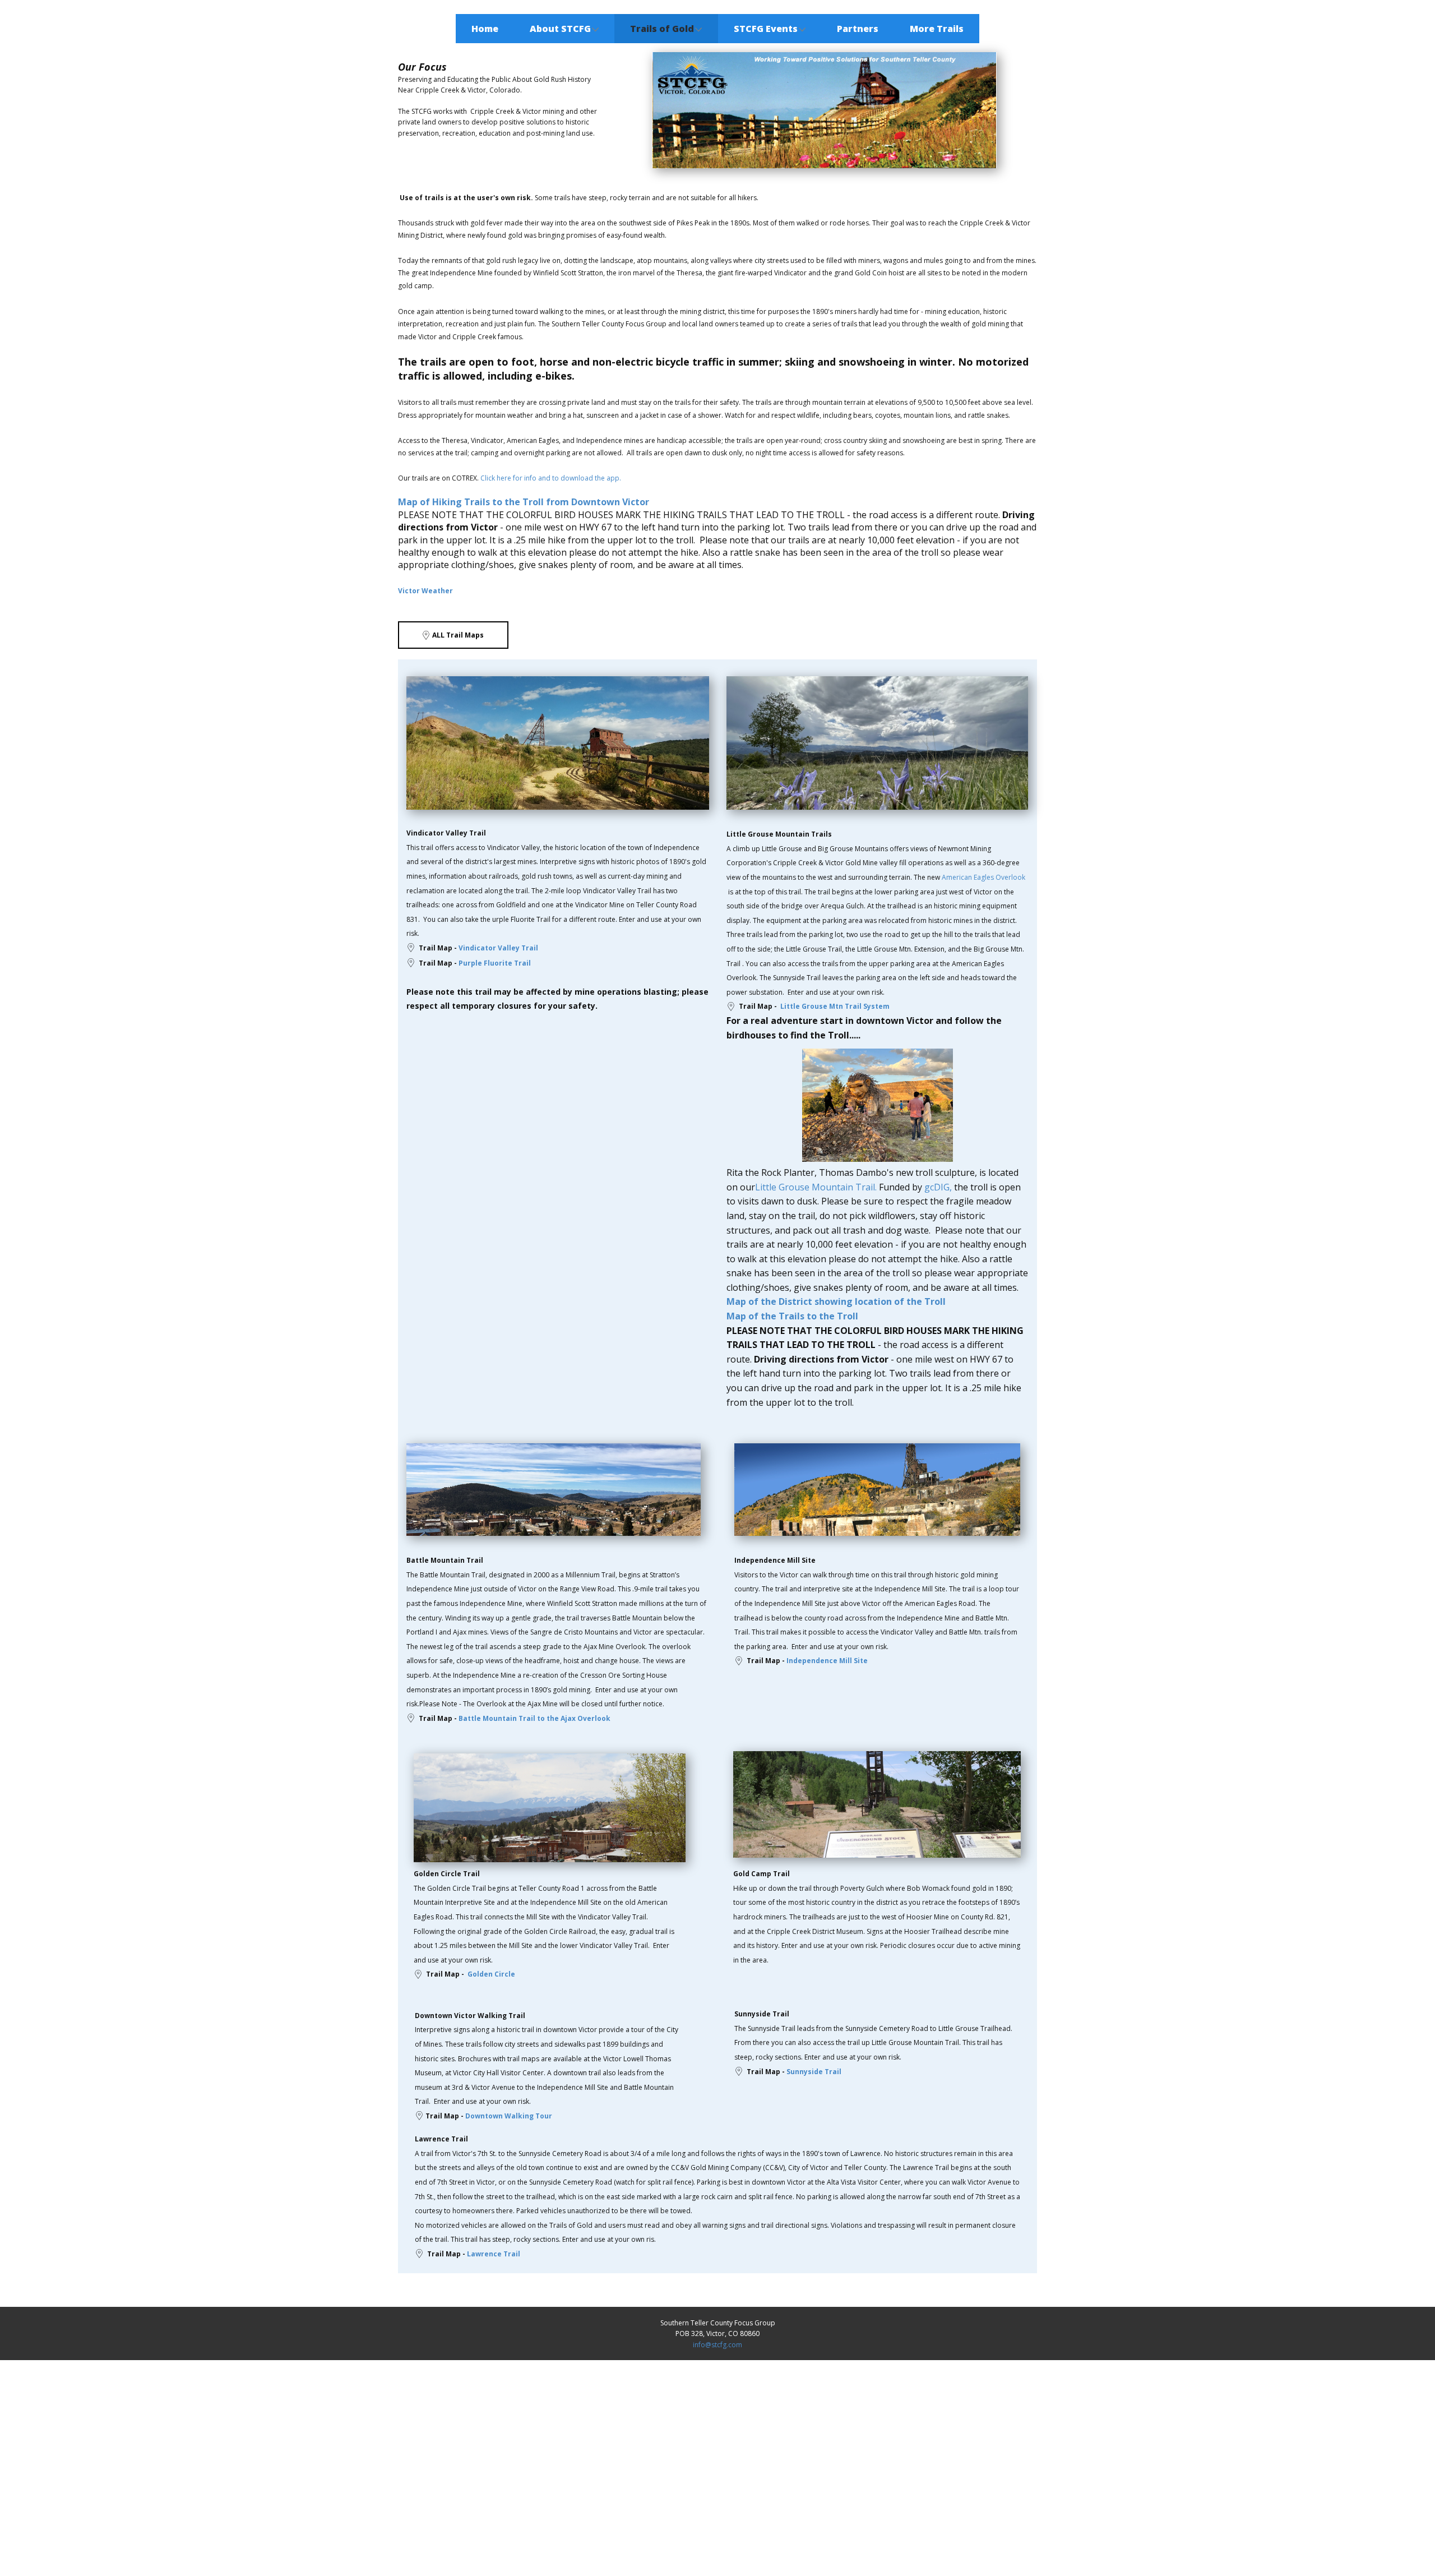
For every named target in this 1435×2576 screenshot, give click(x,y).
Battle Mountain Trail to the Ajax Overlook (534, 1718)
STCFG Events (766, 29)
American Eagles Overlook (983, 877)
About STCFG (560, 29)
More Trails (937, 29)
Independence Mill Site (827, 1661)
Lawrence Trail (494, 2254)
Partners (858, 29)
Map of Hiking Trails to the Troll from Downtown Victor (524, 502)
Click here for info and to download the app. (551, 478)
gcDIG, (938, 1187)
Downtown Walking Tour (509, 2116)
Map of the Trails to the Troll (792, 1316)
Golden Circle (491, 1974)
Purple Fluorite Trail (495, 963)
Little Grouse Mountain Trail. (816, 1187)
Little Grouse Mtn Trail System (834, 1006)
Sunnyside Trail (814, 2072)
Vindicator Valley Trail (498, 948)
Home (485, 29)
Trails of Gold (662, 29)
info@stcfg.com (717, 2345)
